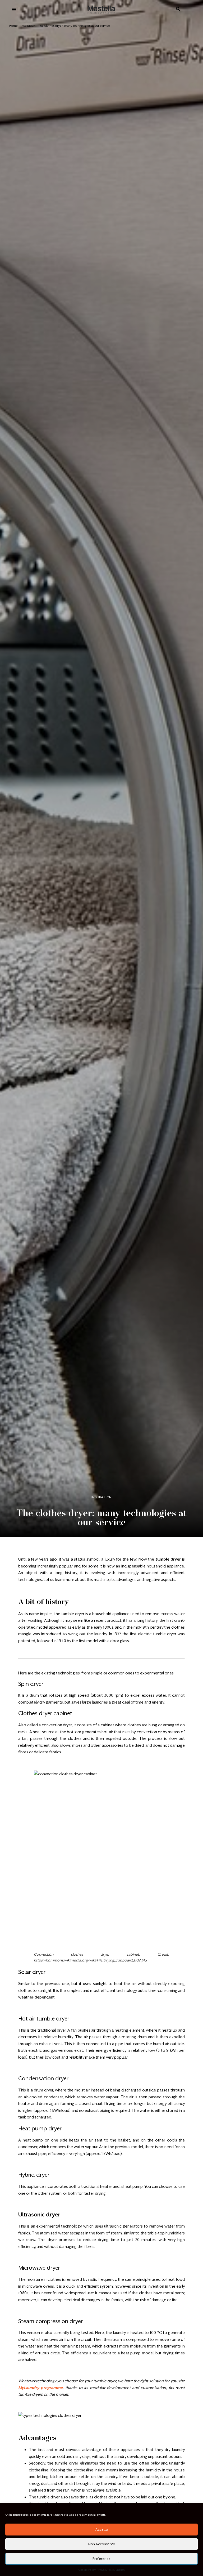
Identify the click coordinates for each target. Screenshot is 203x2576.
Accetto (102, 2530)
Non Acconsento (102, 2544)
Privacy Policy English (112, 2570)
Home (13, 26)
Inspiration (28, 26)
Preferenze (101, 2559)
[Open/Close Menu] (14, 10)
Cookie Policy (87, 2570)
